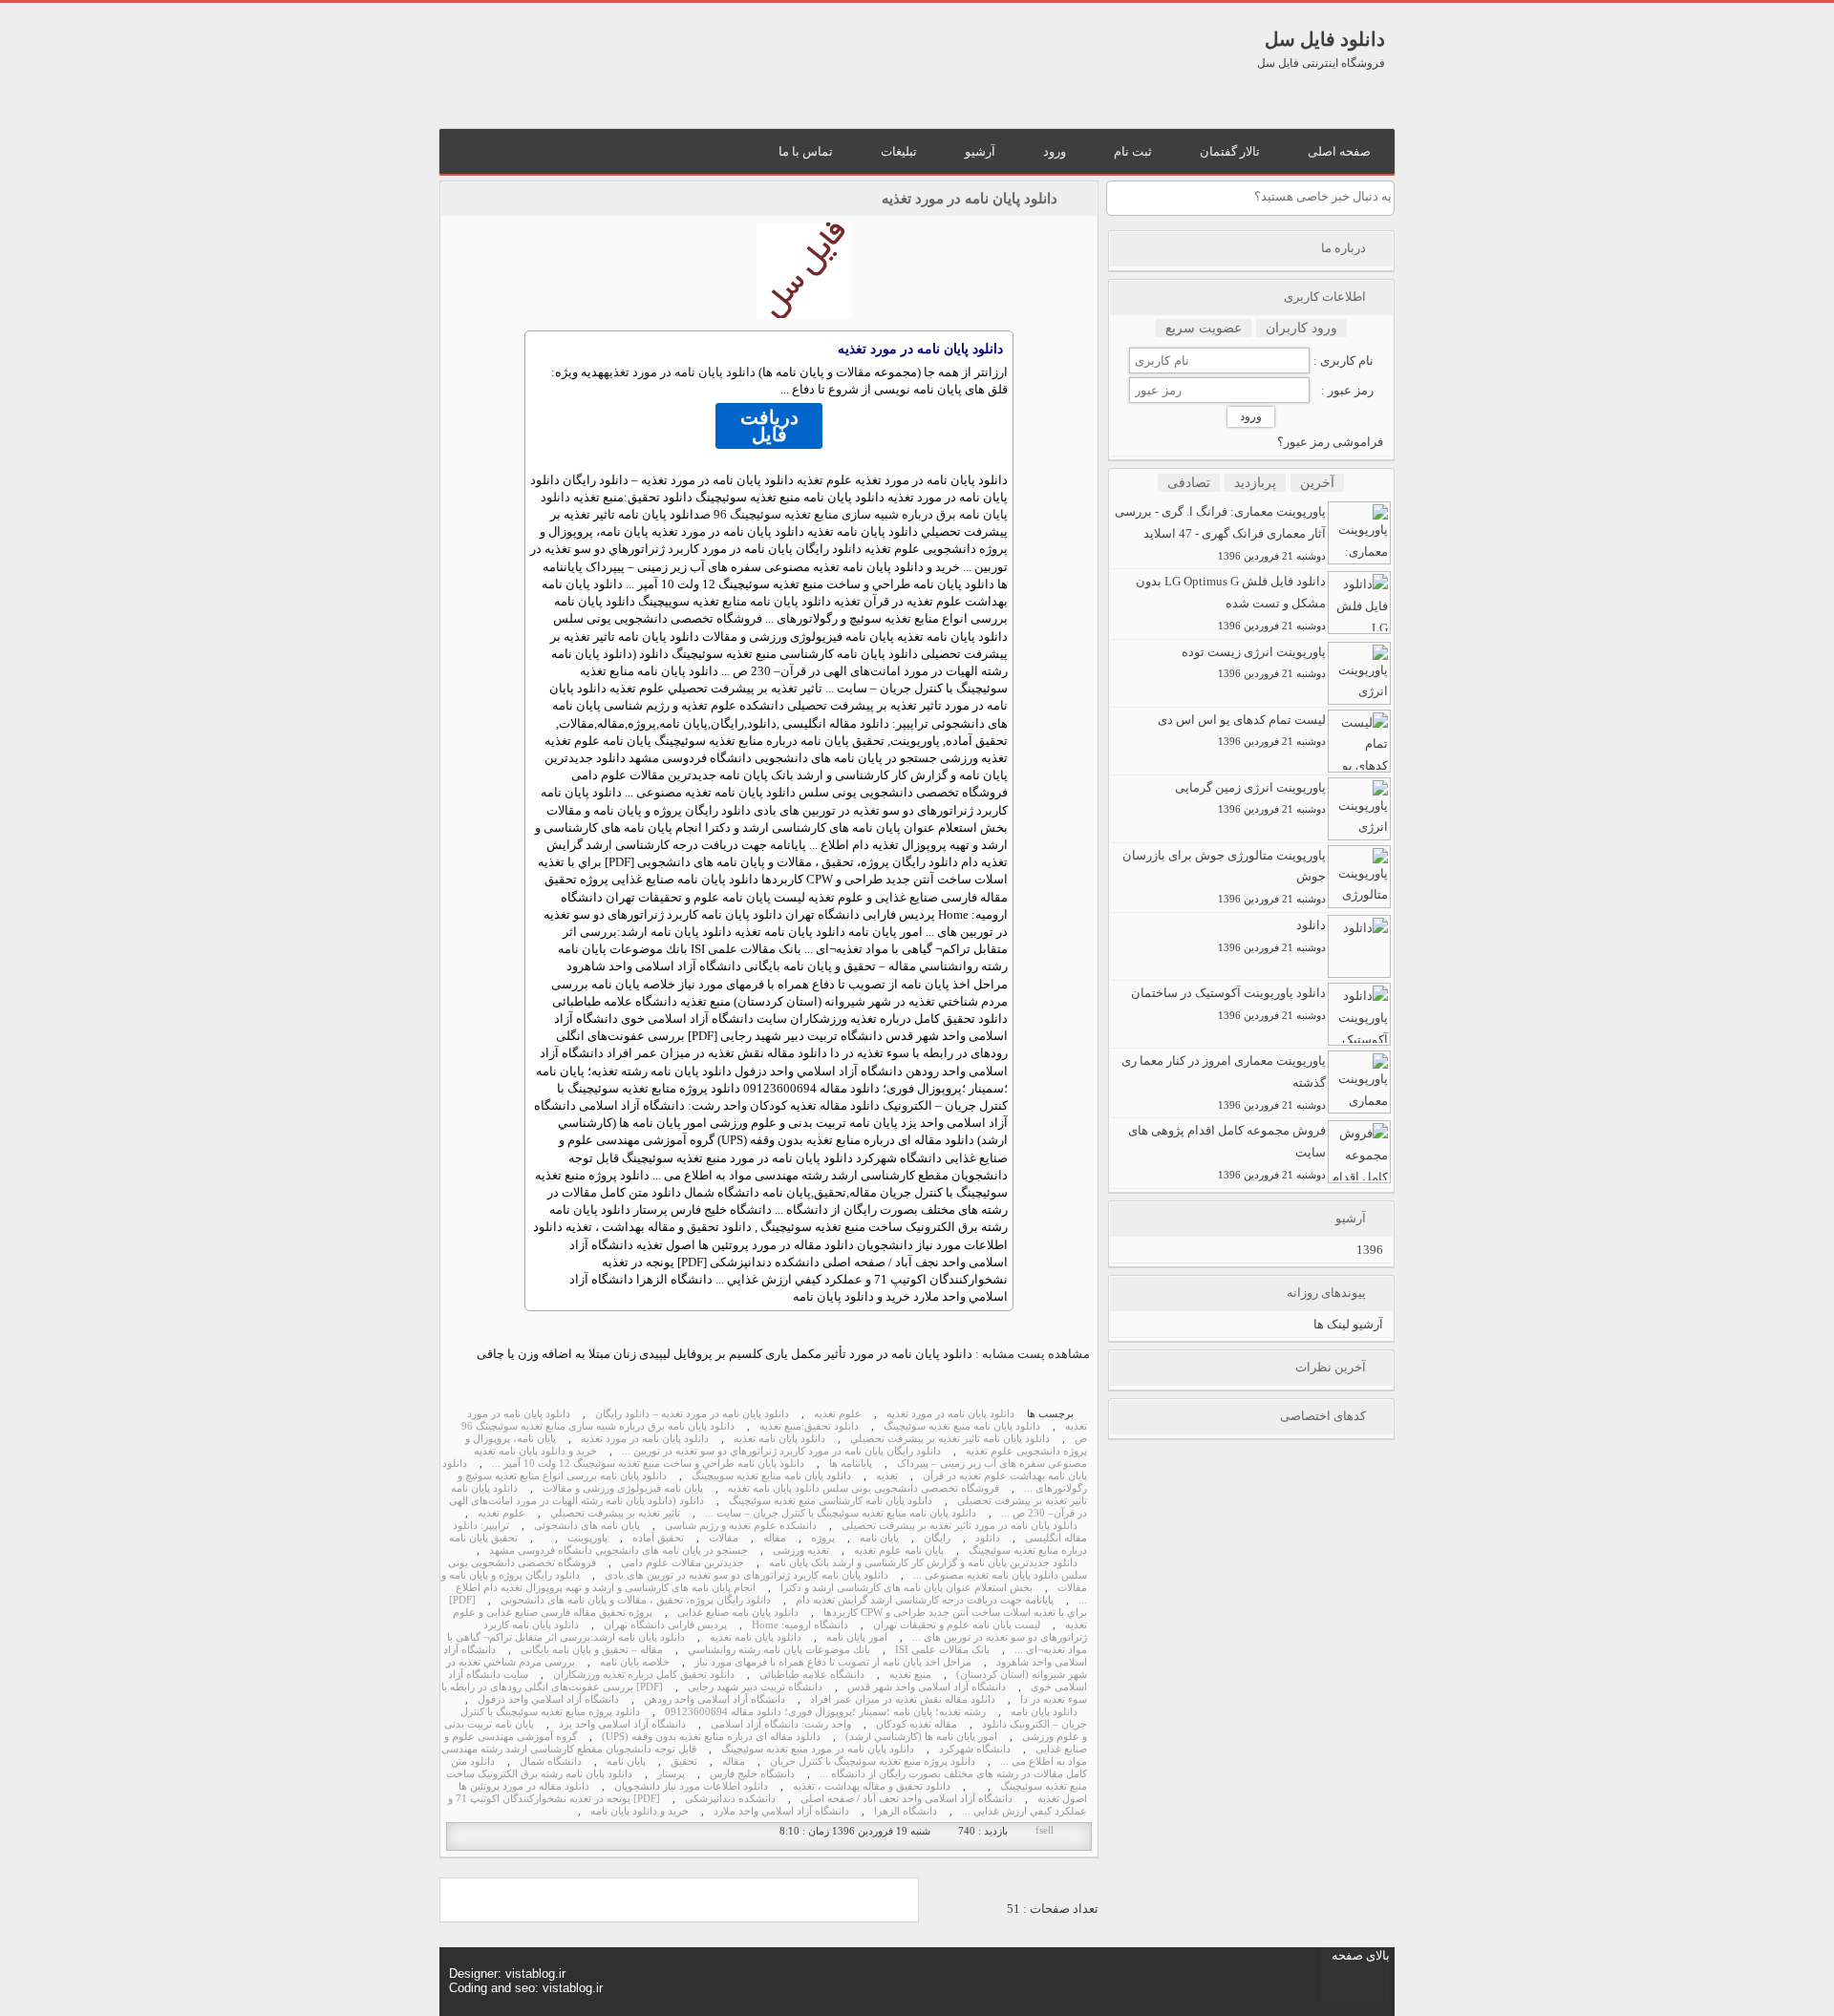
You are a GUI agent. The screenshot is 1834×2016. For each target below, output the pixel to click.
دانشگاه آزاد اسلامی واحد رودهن (714, 1699)
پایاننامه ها (851, 1464)
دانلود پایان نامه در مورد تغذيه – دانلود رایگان (692, 1414)
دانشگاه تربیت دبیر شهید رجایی (755, 1687)
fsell (1045, 1830)
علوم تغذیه (838, 1414)
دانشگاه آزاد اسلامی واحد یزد (622, 1724)
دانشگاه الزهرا (906, 1811)
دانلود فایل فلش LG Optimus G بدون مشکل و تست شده (1231, 603)
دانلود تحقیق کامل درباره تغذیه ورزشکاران (644, 1675)
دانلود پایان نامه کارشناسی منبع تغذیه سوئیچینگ (831, 1501)
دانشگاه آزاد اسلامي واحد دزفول (548, 1699)
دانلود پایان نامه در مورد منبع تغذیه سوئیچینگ (818, 1749)
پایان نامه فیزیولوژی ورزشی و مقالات (623, 1488)
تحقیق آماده (658, 1538)
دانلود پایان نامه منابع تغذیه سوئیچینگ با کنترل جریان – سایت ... (841, 1513)
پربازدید (1255, 483)
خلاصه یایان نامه (635, 1662)
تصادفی (1189, 483)
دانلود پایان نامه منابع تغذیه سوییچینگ (771, 1476)
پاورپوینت (587, 1538)
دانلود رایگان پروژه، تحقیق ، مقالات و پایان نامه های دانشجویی (636, 1600)
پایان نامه (879, 1538)
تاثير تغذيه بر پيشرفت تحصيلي (615, 1513)
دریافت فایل (769, 426)
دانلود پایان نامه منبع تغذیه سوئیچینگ (962, 1426)
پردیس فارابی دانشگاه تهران (665, 1625)
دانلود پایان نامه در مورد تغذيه (970, 199)
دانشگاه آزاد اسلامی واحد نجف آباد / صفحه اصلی (906, 1799)
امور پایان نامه (857, 1637)
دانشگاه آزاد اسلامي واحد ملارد (781, 1811)
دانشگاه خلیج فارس (752, 1774)
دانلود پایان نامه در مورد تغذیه (950, 1414)
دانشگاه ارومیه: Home (800, 1625)
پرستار (671, 1774)
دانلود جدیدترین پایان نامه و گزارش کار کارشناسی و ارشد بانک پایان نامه (923, 1563)
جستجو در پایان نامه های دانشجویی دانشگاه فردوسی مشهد (618, 1550)
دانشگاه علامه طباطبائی (812, 1675)
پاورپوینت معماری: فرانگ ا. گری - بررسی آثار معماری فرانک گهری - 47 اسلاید (1220, 533)
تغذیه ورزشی (801, 1550)
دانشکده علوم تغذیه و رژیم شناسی (741, 1526)
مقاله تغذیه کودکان (917, 1724)
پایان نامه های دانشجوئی (587, 1526)
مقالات (724, 1538)
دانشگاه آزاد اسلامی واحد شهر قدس (927, 1687)
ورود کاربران (1301, 328)
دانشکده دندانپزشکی (730, 1799)
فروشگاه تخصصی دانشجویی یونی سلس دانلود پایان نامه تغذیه (864, 1488)
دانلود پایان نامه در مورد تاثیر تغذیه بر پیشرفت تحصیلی (960, 1526)
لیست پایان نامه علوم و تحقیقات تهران (957, 1625)
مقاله (775, 1538)
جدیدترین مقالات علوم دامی (682, 1563)
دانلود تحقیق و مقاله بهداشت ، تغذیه (872, 1786)
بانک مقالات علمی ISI (942, 1650)
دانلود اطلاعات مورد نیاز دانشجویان (691, 1786)
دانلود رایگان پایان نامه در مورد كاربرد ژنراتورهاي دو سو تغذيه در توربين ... (781, 1451)
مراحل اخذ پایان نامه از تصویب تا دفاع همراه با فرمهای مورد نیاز (833, 1662)
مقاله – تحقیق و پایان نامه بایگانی (592, 1650)
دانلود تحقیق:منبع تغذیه (809, 1426)
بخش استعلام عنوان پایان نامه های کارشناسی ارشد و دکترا (906, 1588)
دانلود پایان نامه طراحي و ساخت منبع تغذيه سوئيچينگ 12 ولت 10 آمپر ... (648, 1464)
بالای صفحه (1361, 1955)
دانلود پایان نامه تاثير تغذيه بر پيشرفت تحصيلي (950, 1439)
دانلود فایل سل (1325, 39)
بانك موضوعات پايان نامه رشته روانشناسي (779, 1650)
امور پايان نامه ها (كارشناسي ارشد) (921, 1737)
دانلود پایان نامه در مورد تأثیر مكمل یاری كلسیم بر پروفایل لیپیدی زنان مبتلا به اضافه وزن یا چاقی (725, 1354)
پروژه (823, 1538)
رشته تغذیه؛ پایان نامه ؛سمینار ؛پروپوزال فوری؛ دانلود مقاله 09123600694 (825, 1712)
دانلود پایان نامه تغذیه (779, 1439)
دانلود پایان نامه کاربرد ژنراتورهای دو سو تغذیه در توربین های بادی (746, 1575)
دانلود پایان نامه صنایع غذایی (738, 1613)
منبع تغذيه (910, 1675)
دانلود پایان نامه (1044, 1712)
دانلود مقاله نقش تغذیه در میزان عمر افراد (903, 1699)
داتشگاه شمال (551, 1761)
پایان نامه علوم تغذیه (899, 1550)
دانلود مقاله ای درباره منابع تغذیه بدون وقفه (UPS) (711, 1737)
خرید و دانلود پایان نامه (640, 1811)
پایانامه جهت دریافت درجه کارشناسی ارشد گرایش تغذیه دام (925, 1600)
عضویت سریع (1204, 328)
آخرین (1317, 483)
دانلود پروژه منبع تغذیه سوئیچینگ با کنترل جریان (873, 1761)
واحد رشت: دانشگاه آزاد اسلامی (781, 1724)
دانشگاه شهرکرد (975, 1749)
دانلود (988, 1538)
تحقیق (684, 1761)
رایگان (937, 1538)
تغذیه (887, 1476)
